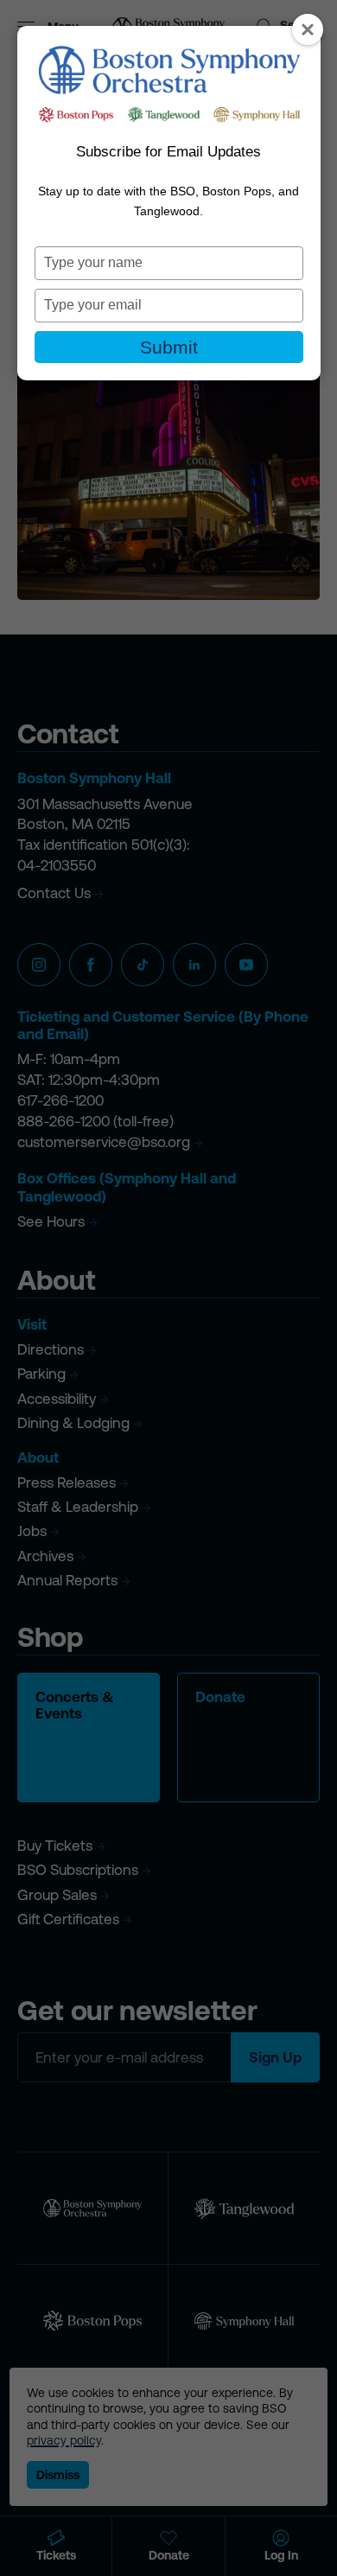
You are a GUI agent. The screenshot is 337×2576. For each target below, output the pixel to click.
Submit (169, 347)
